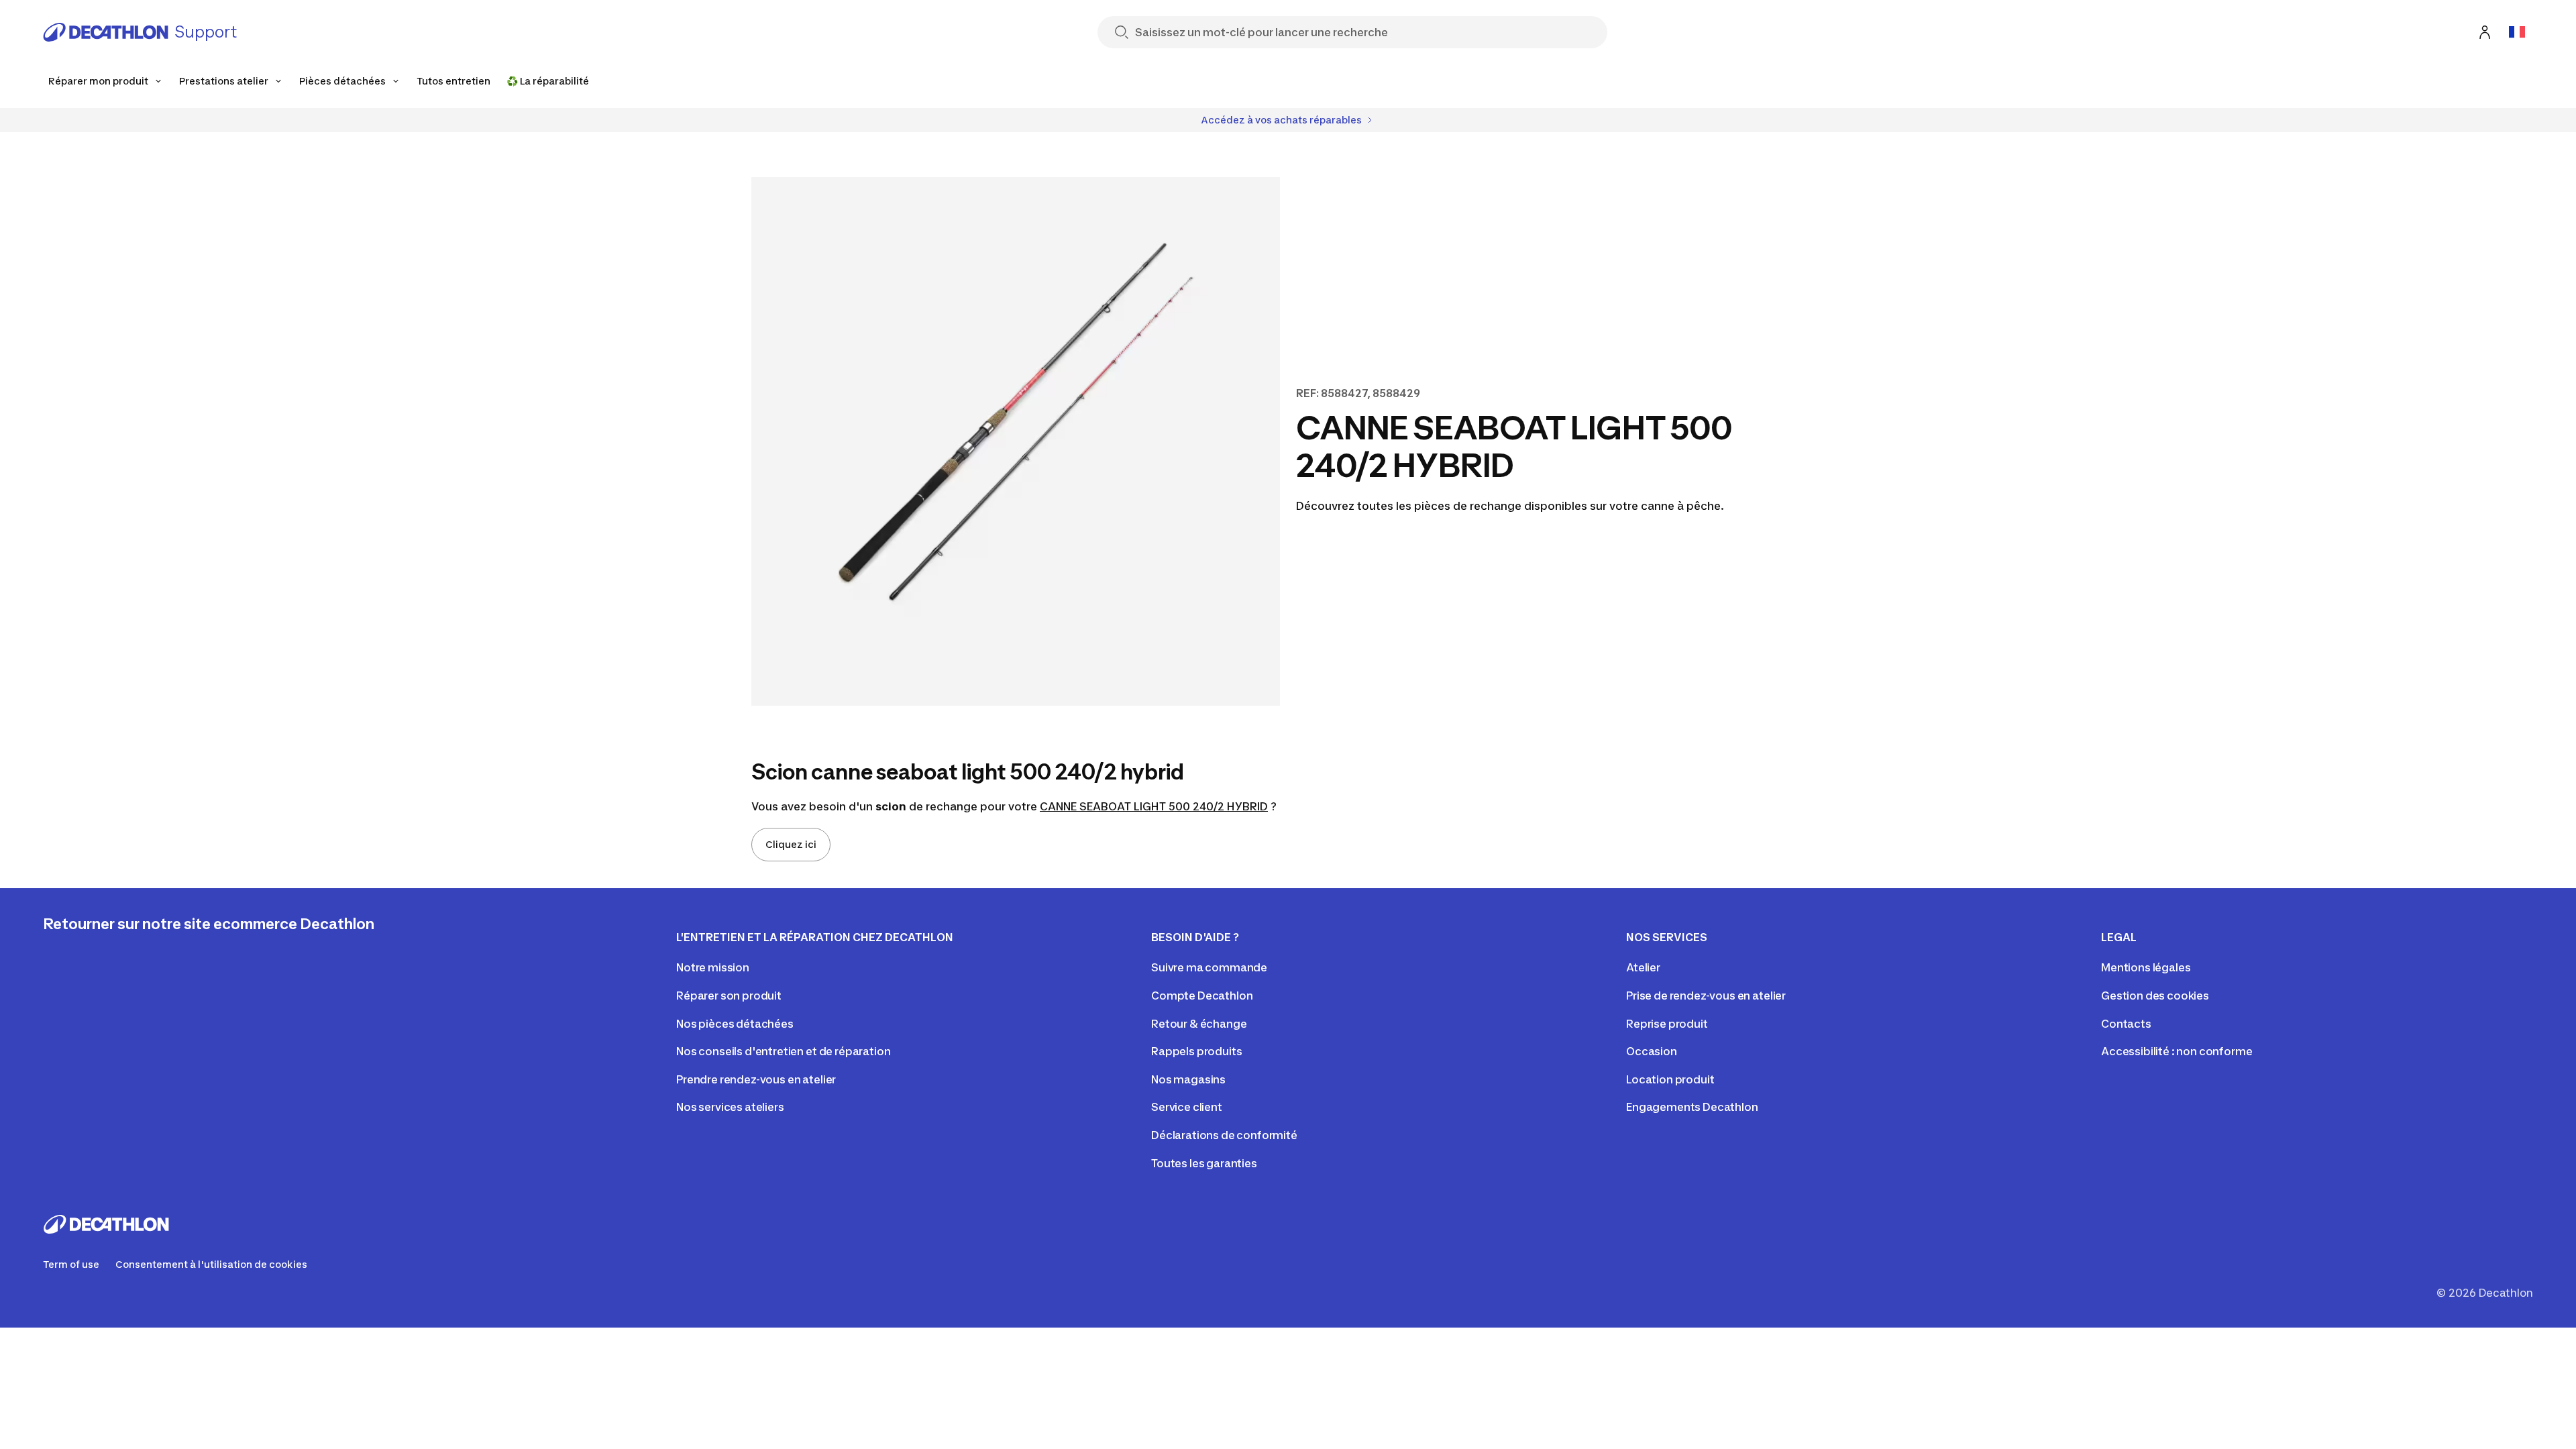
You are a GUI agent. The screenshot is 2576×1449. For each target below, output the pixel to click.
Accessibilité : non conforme (2177, 1051)
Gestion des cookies (2155, 996)
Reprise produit (1667, 1024)
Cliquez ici (791, 844)
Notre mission (713, 967)
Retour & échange (1199, 1024)
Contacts (2126, 1024)
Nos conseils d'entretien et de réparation (783, 1051)
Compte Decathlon (1202, 996)
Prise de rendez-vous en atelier (1706, 996)
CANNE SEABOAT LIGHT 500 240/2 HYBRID (1154, 806)
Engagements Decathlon (1692, 1107)
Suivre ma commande (1209, 967)
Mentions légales (2146, 967)
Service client (1187, 1107)
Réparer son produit (729, 996)
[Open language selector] (2517, 32)
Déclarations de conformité (1224, 1135)
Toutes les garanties (1204, 1163)
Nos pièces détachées (735, 1024)
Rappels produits (1196, 1051)
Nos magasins (1188, 1079)
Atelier (1643, 967)
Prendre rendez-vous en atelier (756, 1079)
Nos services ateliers (730, 1107)
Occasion (1652, 1051)
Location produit (1670, 1079)
